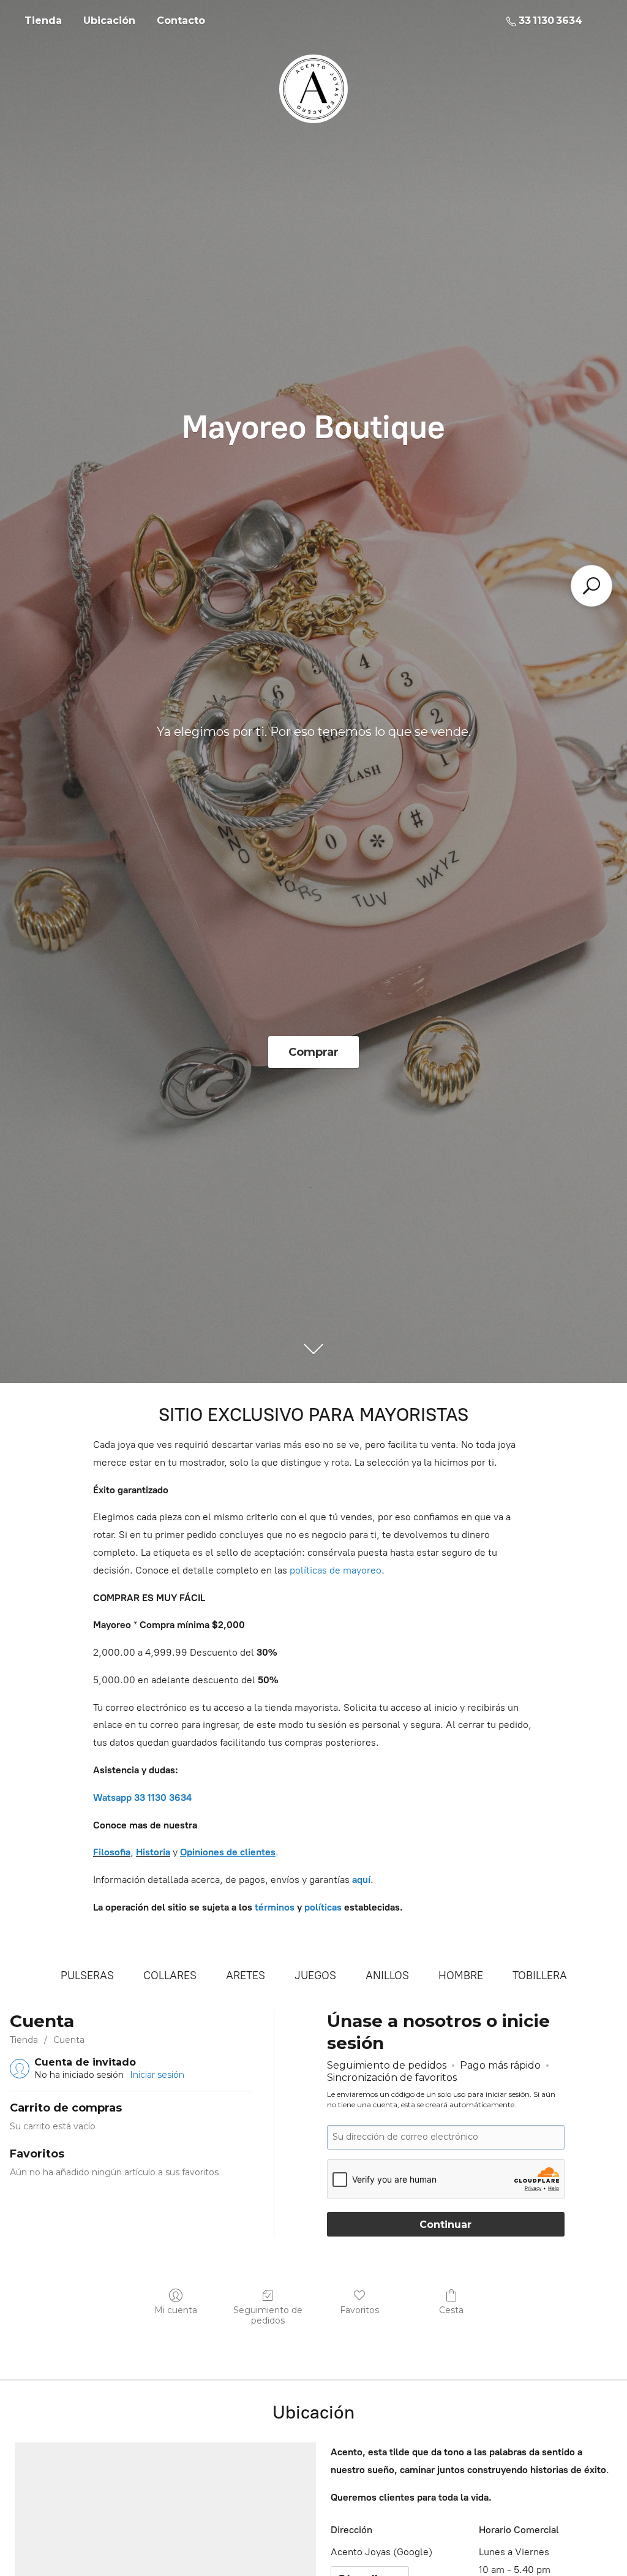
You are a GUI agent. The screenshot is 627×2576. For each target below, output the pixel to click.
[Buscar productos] (591, 586)
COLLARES (170, 1976)
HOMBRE (461, 1976)
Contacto (181, 21)
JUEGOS (315, 1976)
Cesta (451, 2310)
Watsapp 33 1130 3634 (142, 1798)
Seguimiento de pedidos (268, 2315)
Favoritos (359, 2310)
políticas (323, 1907)
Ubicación (109, 21)
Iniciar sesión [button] (157, 2075)
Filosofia (112, 1852)
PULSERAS (87, 1976)
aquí (361, 1880)
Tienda (43, 21)
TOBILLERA (540, 1976)
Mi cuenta (176, 2310)
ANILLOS (387, 1976)
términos (275, 1907)
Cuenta (69, 2040)
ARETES (246, 1976)
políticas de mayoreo (336, 1570)
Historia (153, 1852)
